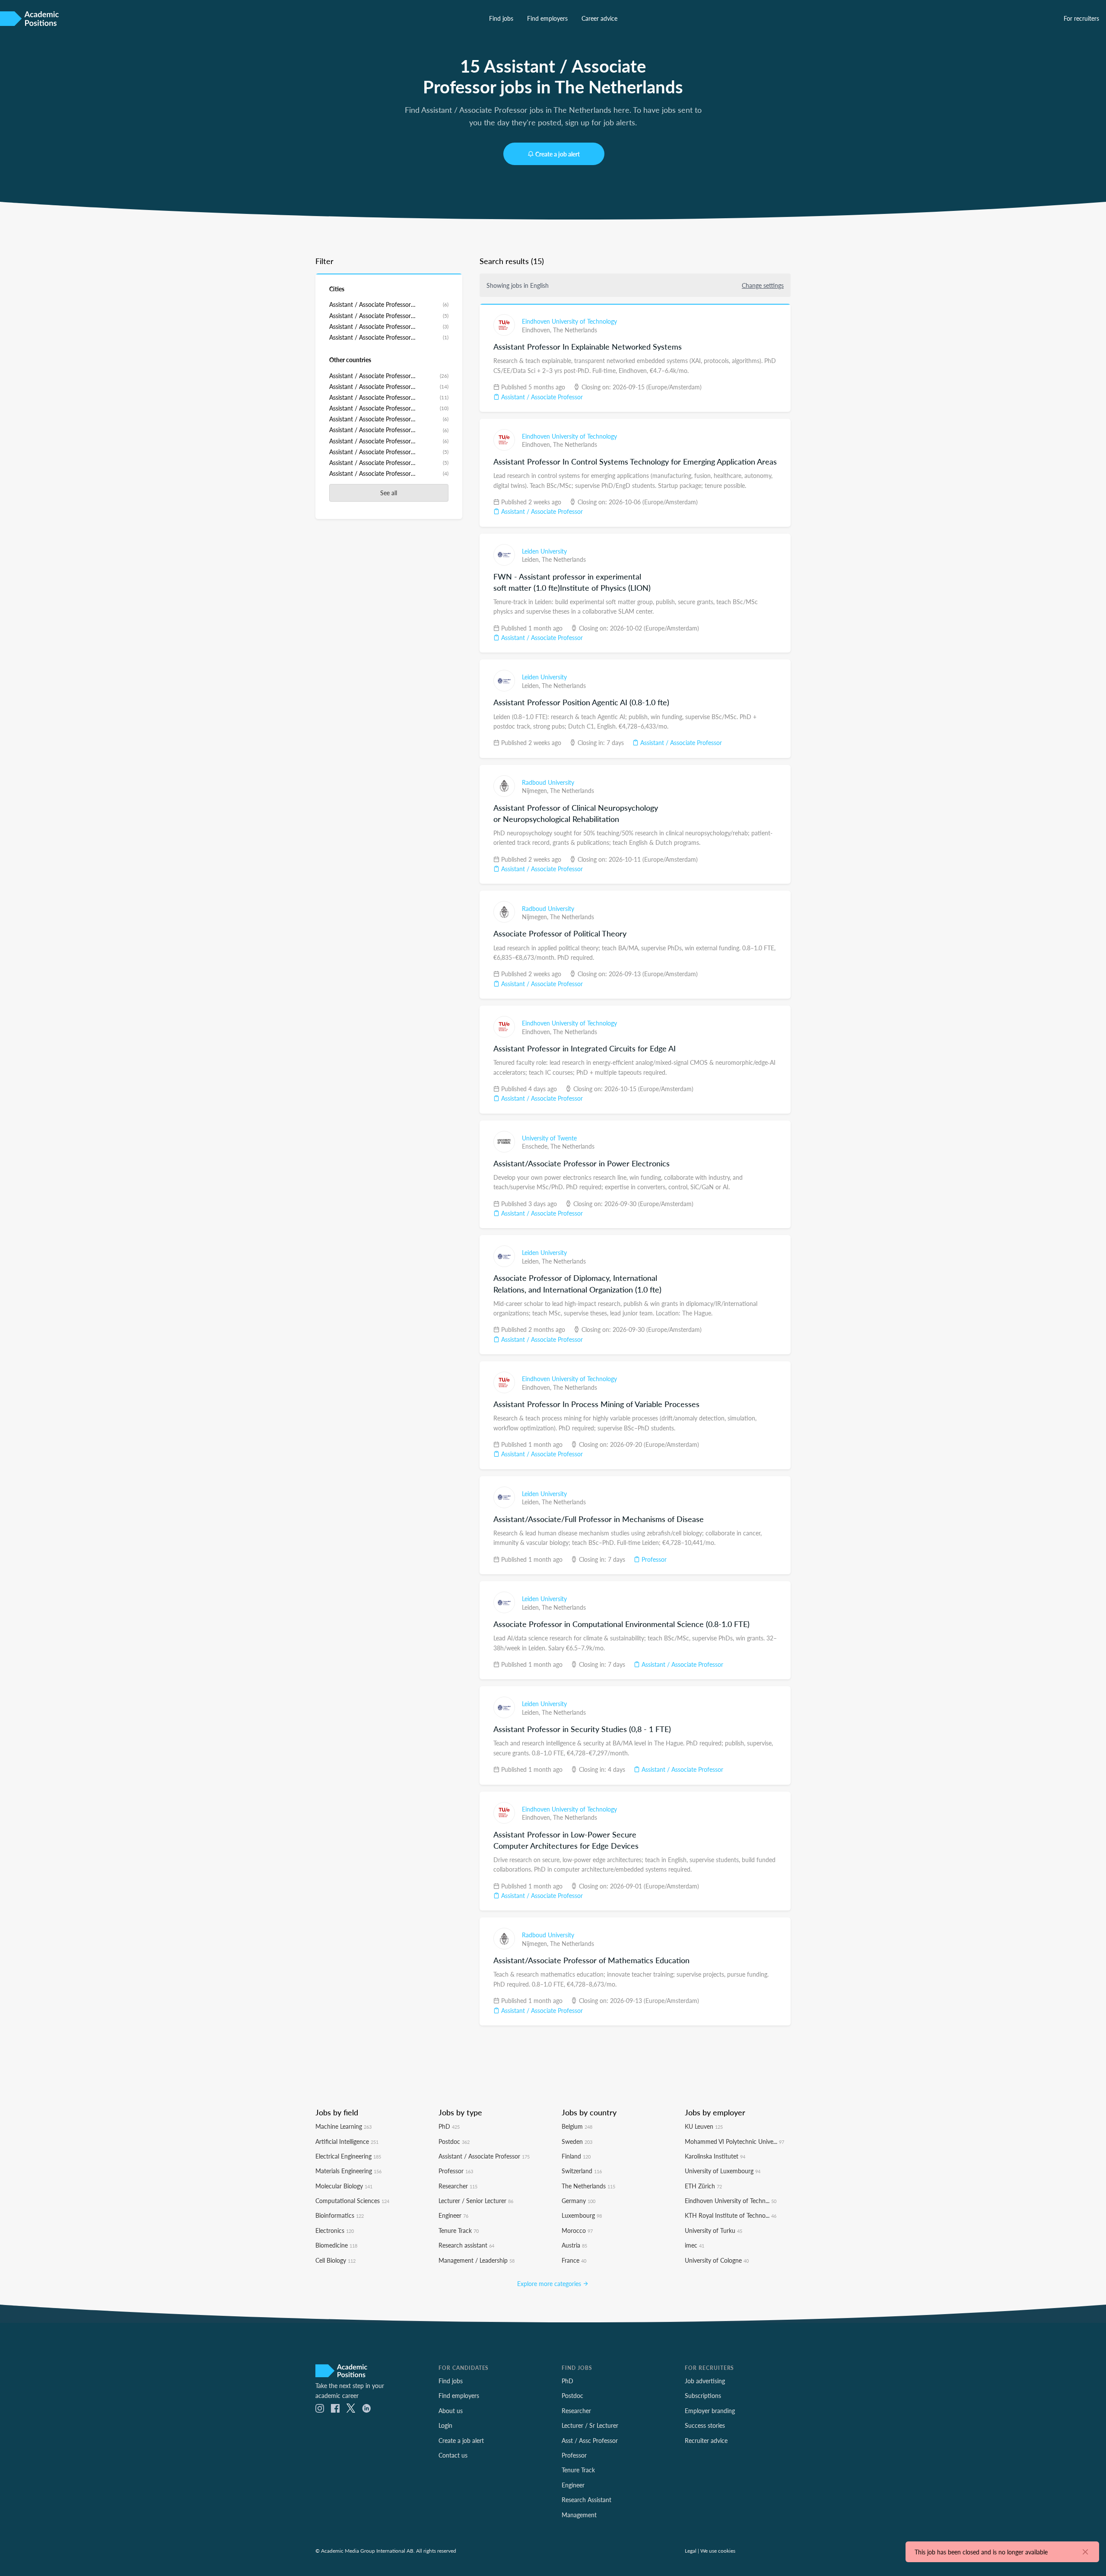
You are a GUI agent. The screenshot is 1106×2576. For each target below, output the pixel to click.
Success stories (705, 2425)
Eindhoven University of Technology (569, 321)
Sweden (577, 2141)
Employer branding (710, 2410)
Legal (691, 2551)
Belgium (577, 2126)
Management (579, 2515)
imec (694, 2245)
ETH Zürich (703, 2186)
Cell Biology (335, 2260)
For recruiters (1081, 18)
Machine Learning (343, 2126)
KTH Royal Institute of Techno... (731, 2215)
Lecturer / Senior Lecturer (476, 2200)
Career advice (599, 18)
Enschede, (536, 1146)
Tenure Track (459, 2230)
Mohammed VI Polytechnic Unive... (734, 2141)
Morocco (577, 2230)
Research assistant (466, 2245)
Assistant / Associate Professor (541, 397)
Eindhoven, (537, 330)
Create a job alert (558, 154)
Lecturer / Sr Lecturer (590, 2425)
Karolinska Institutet (715, 2156)
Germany (578, 2200)
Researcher (458, 2186)
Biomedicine (336, 2245)
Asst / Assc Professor (590, 2440)
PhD (449, 2126)
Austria (574, 2245)
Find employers (547, 18)
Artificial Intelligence (347, 2141)
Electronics (335, 2230)
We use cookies (718, 2551)
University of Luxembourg (723, 2171)
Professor (653, 1559)
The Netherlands (575, 330)
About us (451, 2410)
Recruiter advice (706, 2440)
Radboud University (548, 782)
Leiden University (544, 551)
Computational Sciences (352, 2200)
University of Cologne (717, 2260)
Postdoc (454, 2141)
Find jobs (501, 18)
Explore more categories (550, 2283)
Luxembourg (582, 2215)
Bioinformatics (340, 2215)
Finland (576, 2156)
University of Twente (549, 1138)
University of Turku (713, 2230)
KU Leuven (704, 2126)
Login (445, 2425)
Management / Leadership (477, 2260)
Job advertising (705, 2381)
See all (389, 493)
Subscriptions (703, 2395)
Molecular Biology (344, 2186)
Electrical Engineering (348, 2156)
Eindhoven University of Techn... (731, 2200)
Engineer (453, 2215)
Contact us (453, 2455)
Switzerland (582, 2171)
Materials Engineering (348, 2171)
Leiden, (532, 559)
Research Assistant (586, 2500)
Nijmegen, (536, 790)
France (574, 2260)
